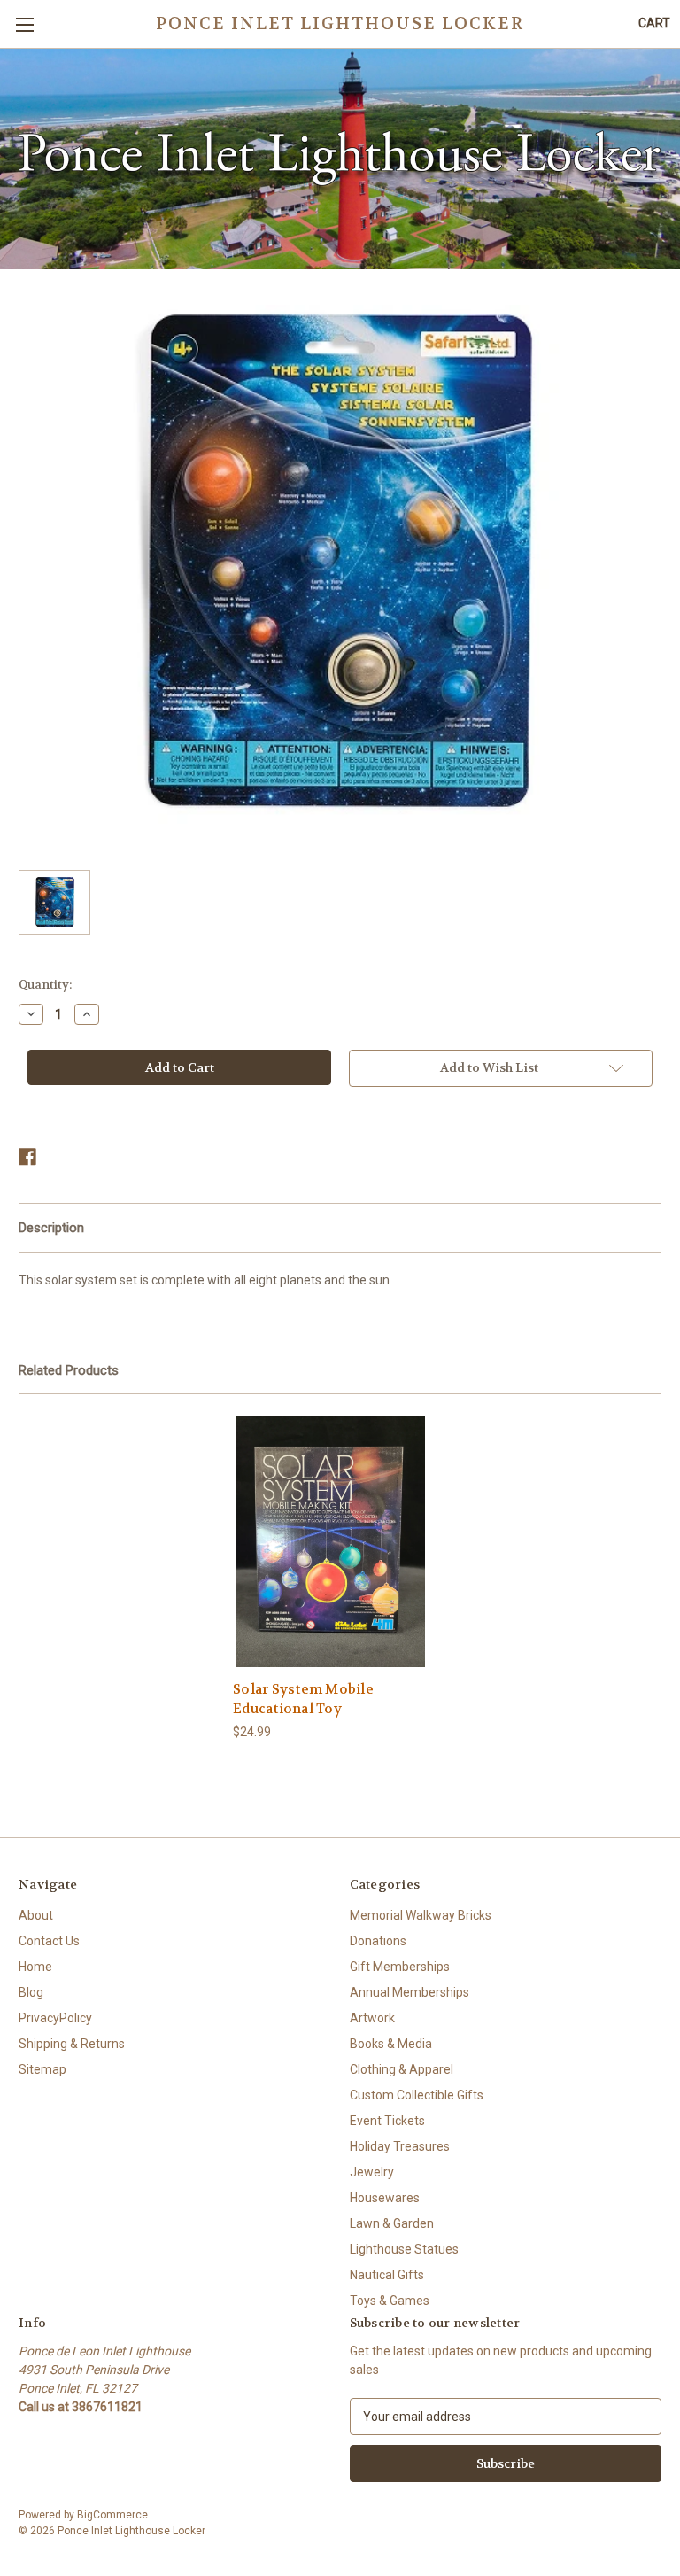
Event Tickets (387, 2121)
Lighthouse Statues (404, 2249)
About (36, 1915)
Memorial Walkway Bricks (421, 1915)
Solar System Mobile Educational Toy (303, 1699)
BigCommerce (112, 2515)
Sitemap (42, 2069)
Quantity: (45, 985)
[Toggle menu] (24, 24)
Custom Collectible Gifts (417, 2095)
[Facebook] (27, 1157)
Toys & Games (390, 2301)
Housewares (385, 2198)
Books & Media (391, 2044)
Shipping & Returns (72, 2044)
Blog (31, 1992)
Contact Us (49, 1941)
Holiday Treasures (400, 2146)
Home (35, 1967)
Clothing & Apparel (402, 2069)
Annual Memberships (410, 1992)
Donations (378, 1941)
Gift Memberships (400, 1967)
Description (51, 1228)
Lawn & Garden (392, 2223)
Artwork (372, 2018)
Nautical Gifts (387, 2275)
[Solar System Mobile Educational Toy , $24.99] (331, 1541)
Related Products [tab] (69, 1370)
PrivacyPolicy (55, 2018)
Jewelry (372, 2172)
